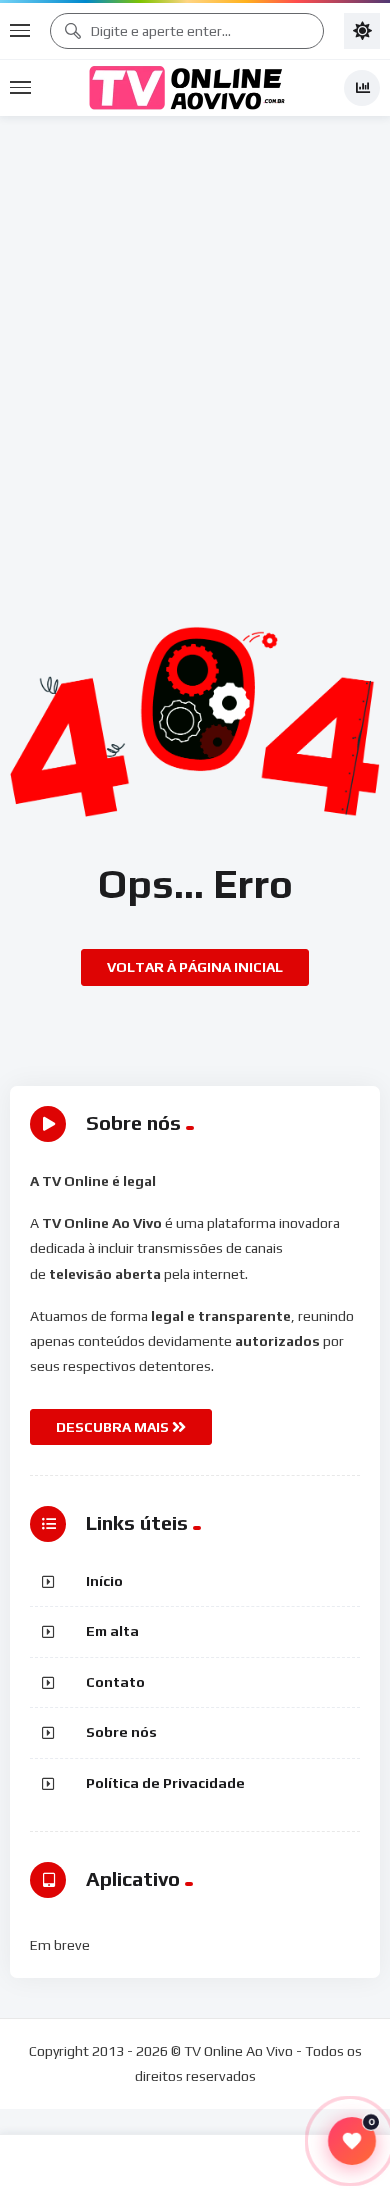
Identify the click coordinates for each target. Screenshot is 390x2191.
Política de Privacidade (165, 1783)
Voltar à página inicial (195, 967)
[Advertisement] (195, 321)
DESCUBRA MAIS (114, 1427)
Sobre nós (121, 1732)
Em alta (112, 1631)
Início (104, 1581)
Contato (115, 1682)
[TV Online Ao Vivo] (187, 88)
